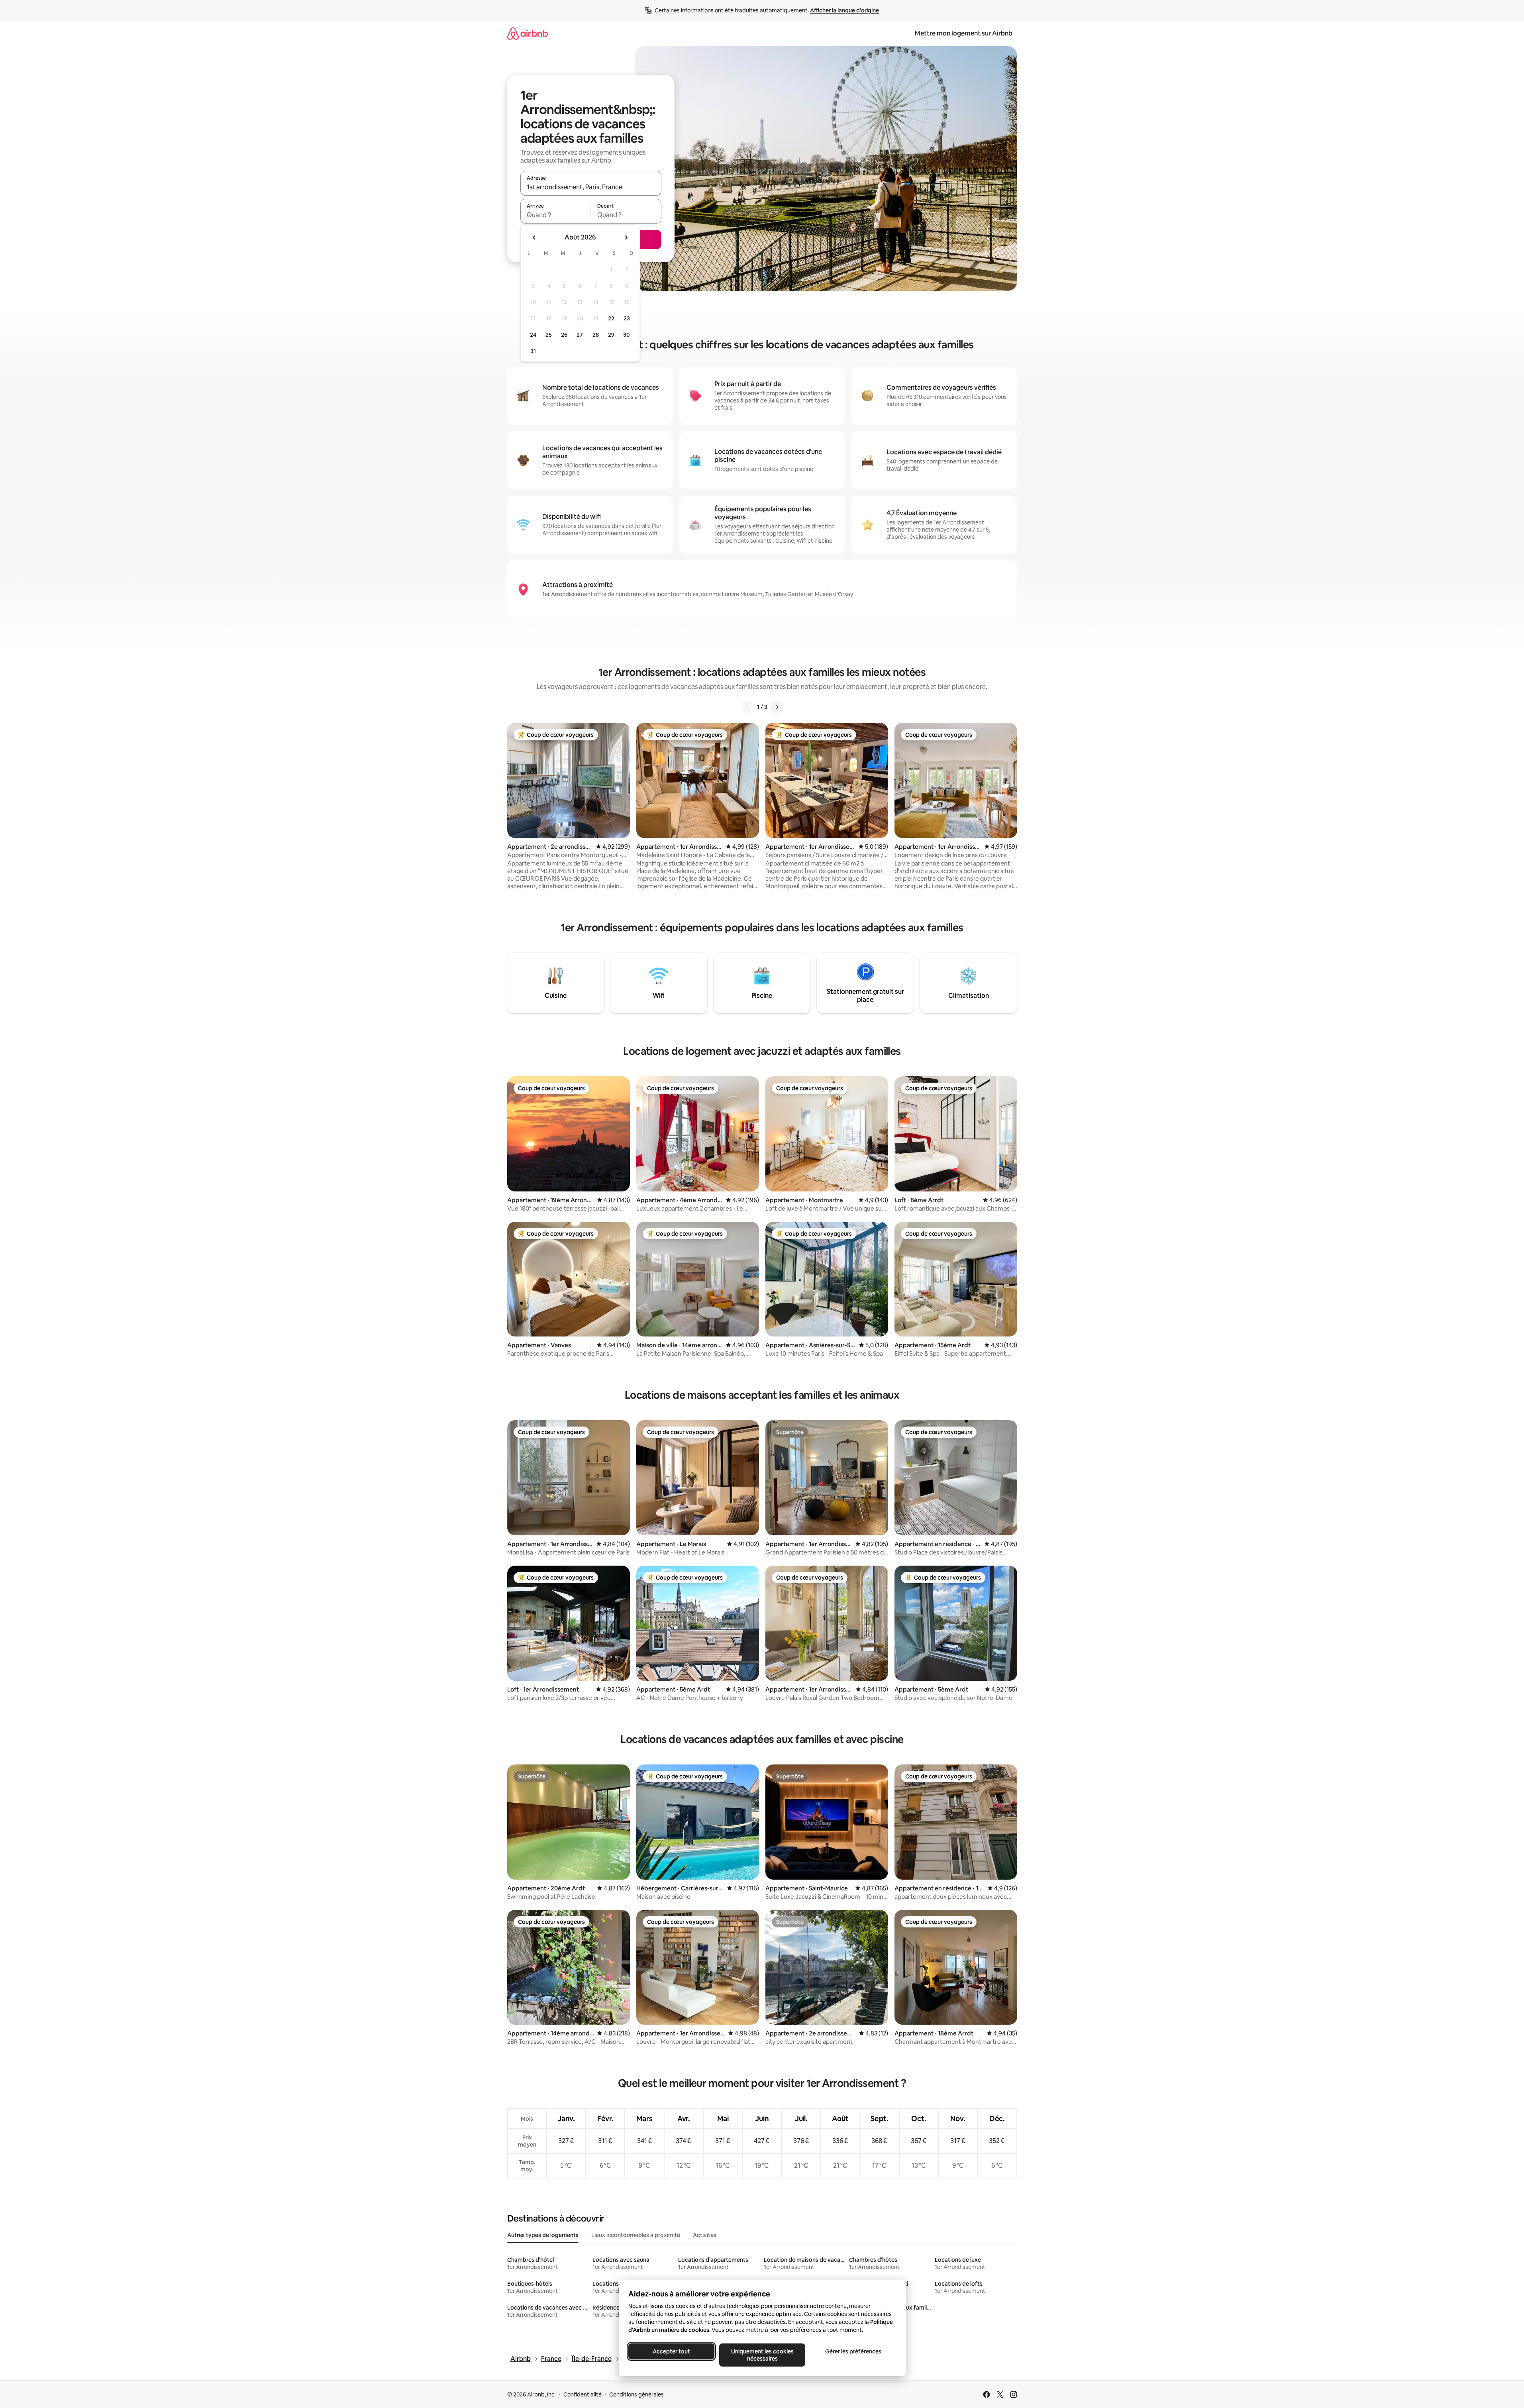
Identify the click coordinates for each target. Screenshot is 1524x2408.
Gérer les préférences (853, 2351)
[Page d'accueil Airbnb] (528, 33)
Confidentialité (583, 2394)
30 (627, 335)
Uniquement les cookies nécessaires (762, 2355)
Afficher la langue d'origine (844, 10)
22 (611, 318)
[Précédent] (747, 707)
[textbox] (556, 215)
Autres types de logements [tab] (543, 2235)
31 (533, 351)
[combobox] (591, 187)
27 (580, 335)
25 (549, 335)
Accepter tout (671, 2351)
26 (564, 335)
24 (533, 335)
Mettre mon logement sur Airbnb (964, 33)
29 (611, 335)
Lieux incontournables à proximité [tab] (636, 2235)
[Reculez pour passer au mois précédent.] (534, 237)
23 (627, 318)
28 (596, 335)
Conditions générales (636, 2394)
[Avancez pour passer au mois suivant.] (626, 237)
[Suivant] (777, 707)
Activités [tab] (705, 2235)
